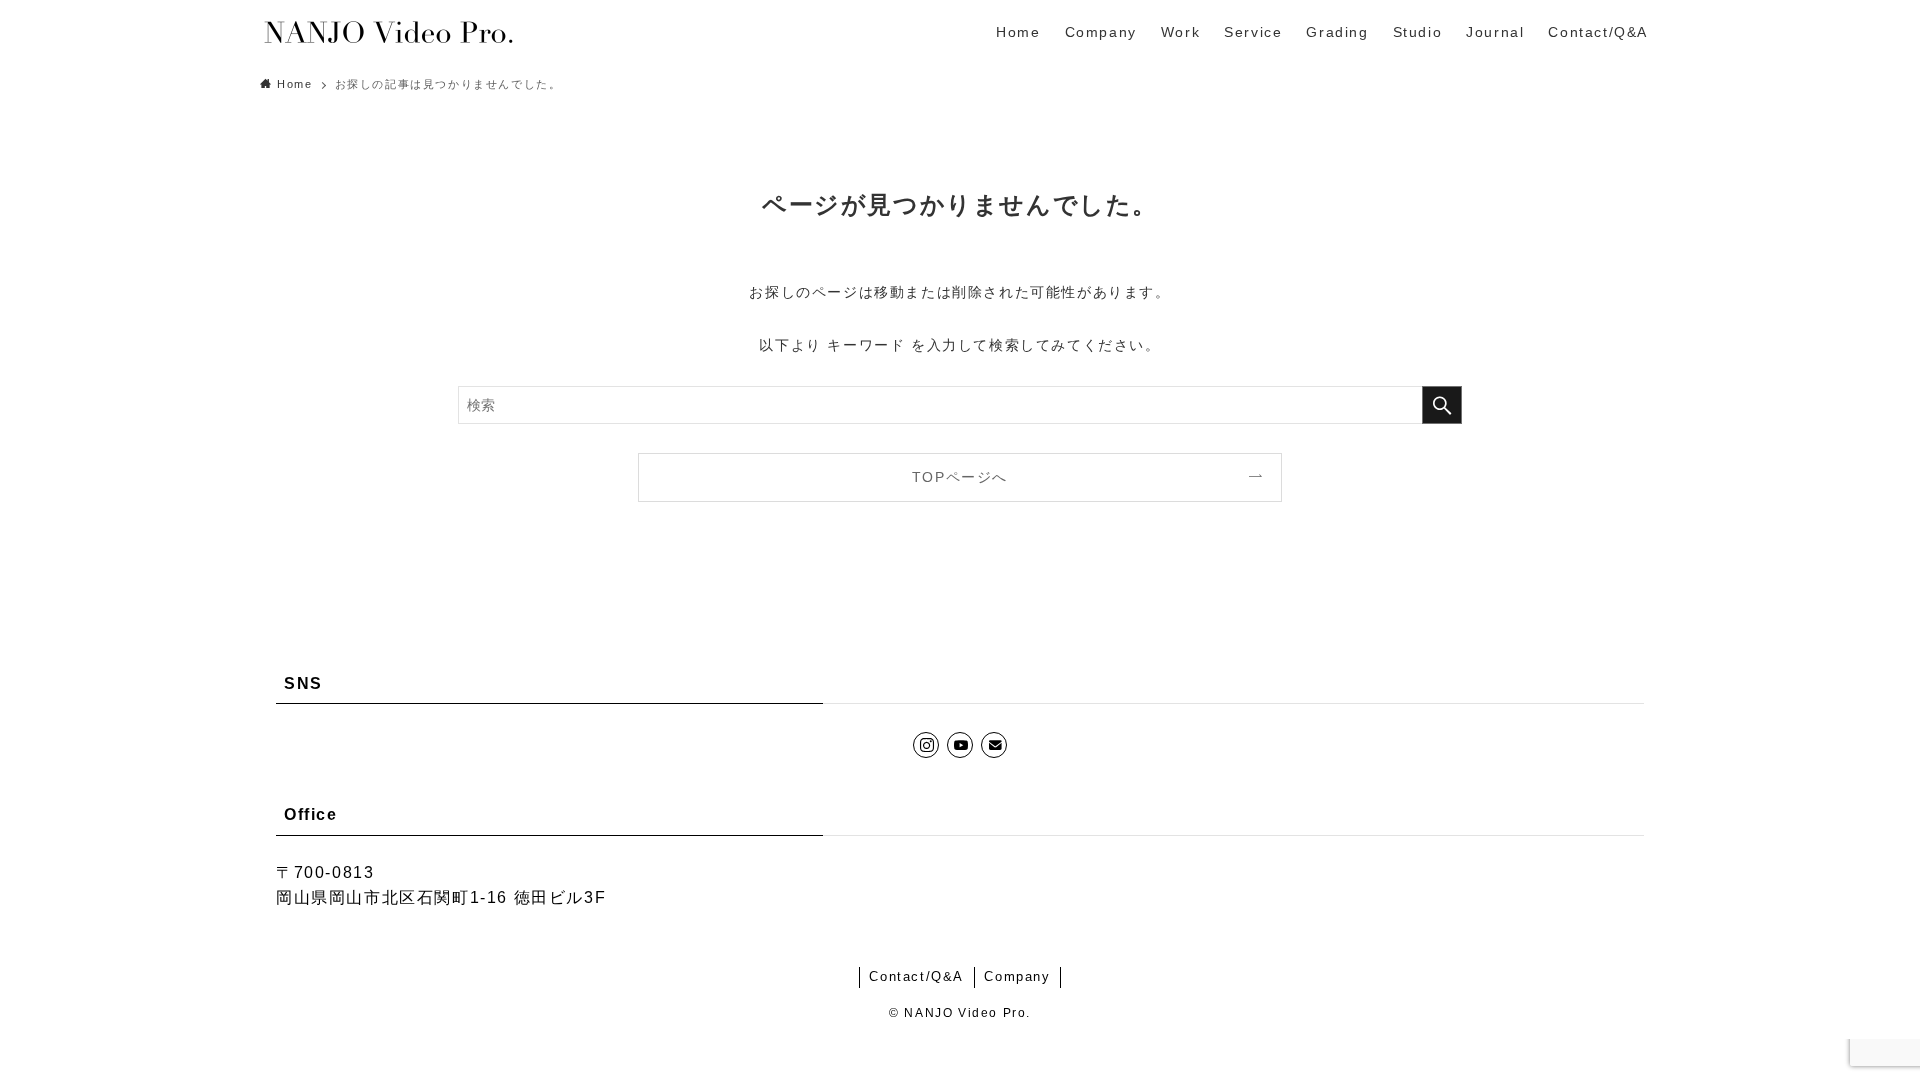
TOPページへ (960, 477)
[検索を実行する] (1442, 405)
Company (1017, 976)
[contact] (994, 745)
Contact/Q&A (916, 976)
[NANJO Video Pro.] (388, 32)
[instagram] (926, 745)
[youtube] (960, 745)
